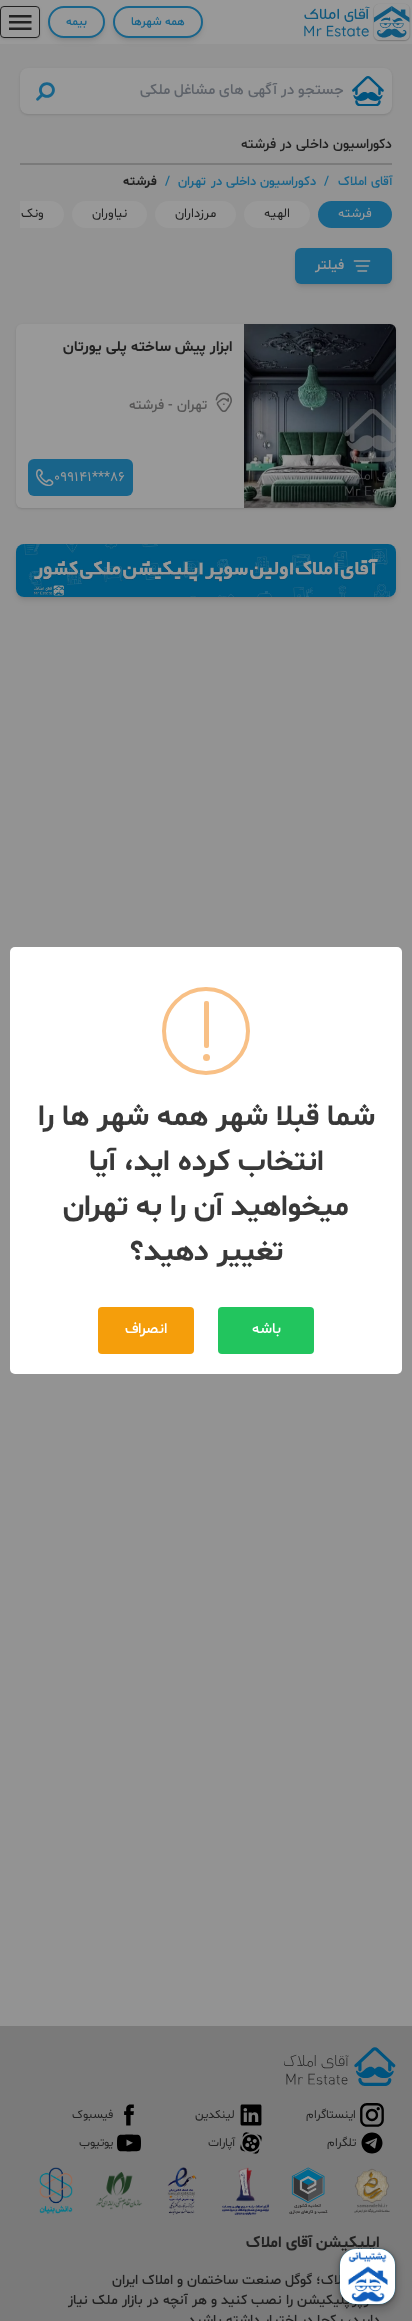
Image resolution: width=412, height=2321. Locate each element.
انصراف (146, 1329)
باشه (266, 1329)
